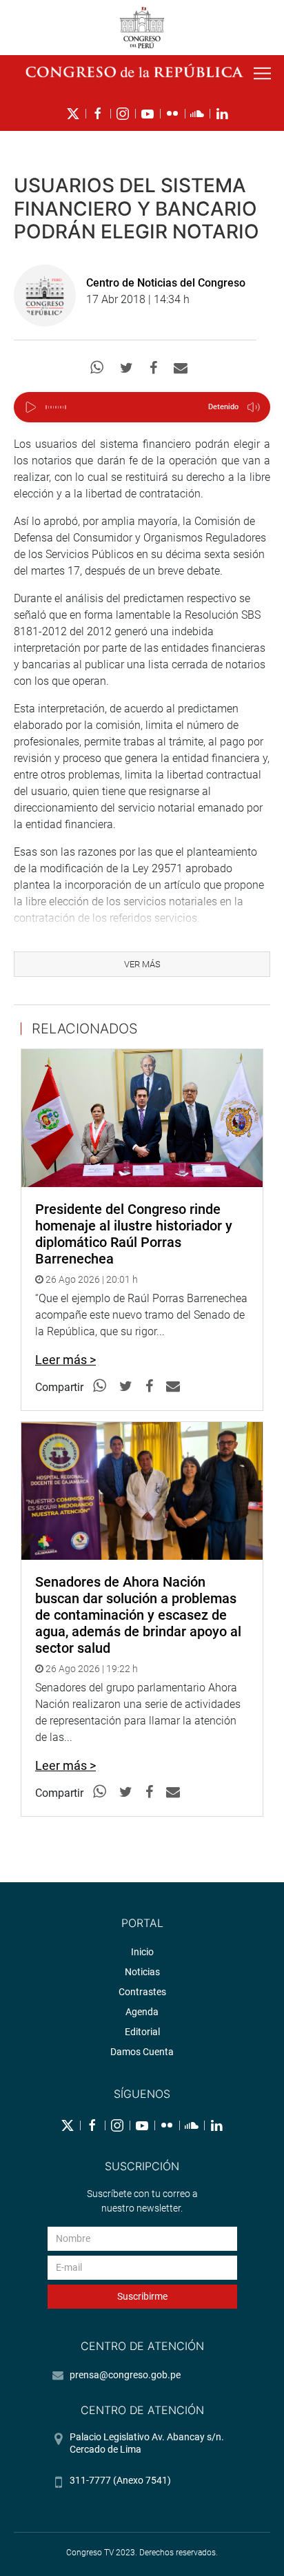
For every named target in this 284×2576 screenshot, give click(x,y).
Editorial (142, 2032)
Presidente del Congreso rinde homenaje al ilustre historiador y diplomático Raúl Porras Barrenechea (134, 1234)
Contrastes (142, 1992)
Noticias (142, 1972)
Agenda (142, 2012)
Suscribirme (142, 2296)
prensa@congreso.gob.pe (125, 2375)
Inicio (142, 1952)
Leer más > (65, 1360)
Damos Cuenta (142, 2052)
